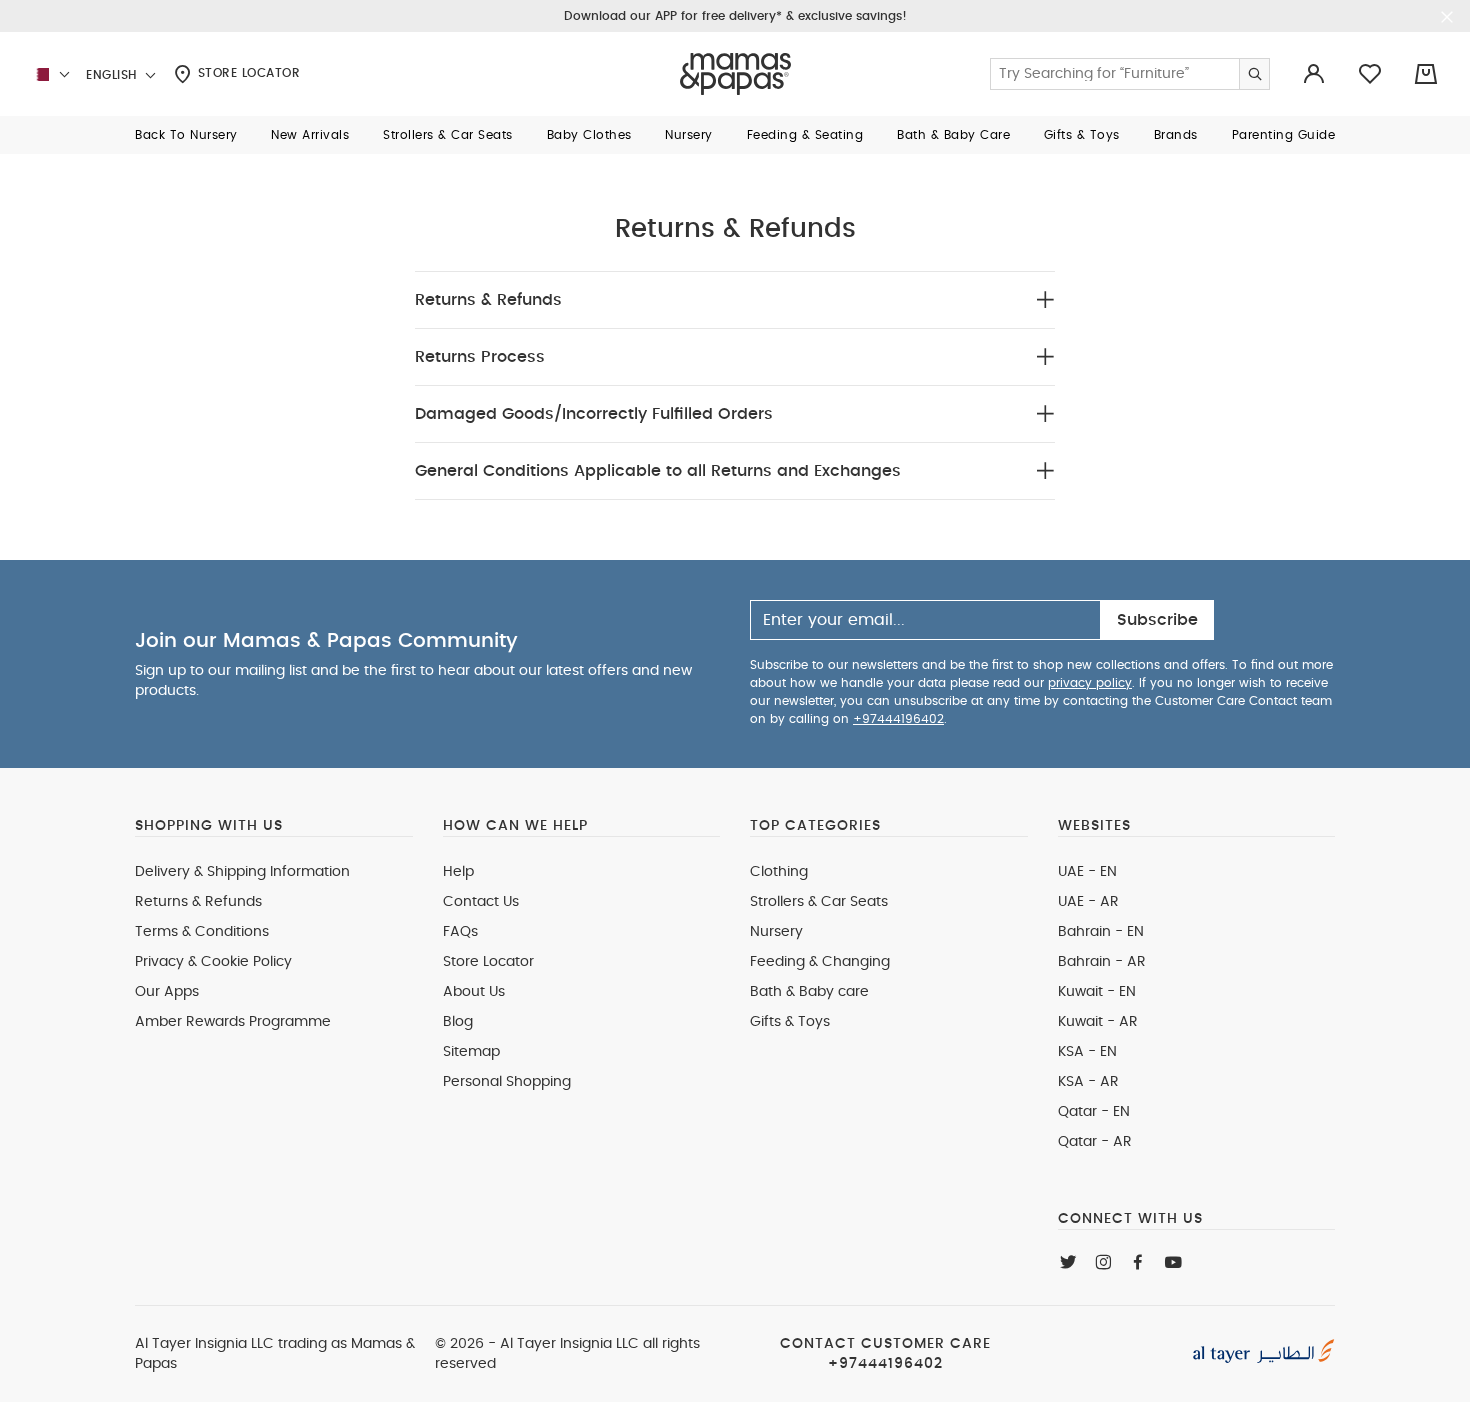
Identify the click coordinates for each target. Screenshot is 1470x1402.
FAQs (460, 932)
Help (458, 872)
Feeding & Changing (820, 962)
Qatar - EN (1094, 1112)
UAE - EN (1087, 872)
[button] (186, 135)
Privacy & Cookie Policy (213, 962)
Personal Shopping (507, 1082)
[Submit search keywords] (1254, 74)
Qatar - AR (1095, 1142)
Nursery (776, 932)
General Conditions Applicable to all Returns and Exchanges (658, 471)
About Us (474, 992)
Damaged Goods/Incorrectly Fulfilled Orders (594, 414)
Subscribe (1157, 620)
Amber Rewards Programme (233, 1022)
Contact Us (481, 902)
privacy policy (1090, 683)
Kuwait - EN (1097, 992)
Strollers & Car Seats (819, 902)
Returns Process (480, 357)
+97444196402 (898, 719)
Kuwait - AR (1098, 1022)
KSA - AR (1088, 1082)
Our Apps (167, 992)
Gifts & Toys (790, 1022)
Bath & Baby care (809, 992)
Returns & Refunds (488, 300)
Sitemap (471, 1052)
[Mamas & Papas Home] (735, 74)
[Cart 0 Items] (1426, 74)
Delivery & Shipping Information (242, 872)
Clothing (779, 872)
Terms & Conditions (202, 932)
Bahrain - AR (1102, 962)
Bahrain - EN (1101, 932)
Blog (458, 1022)
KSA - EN (1087, 1052)
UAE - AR (1088, 902)
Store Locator (246, 73)
